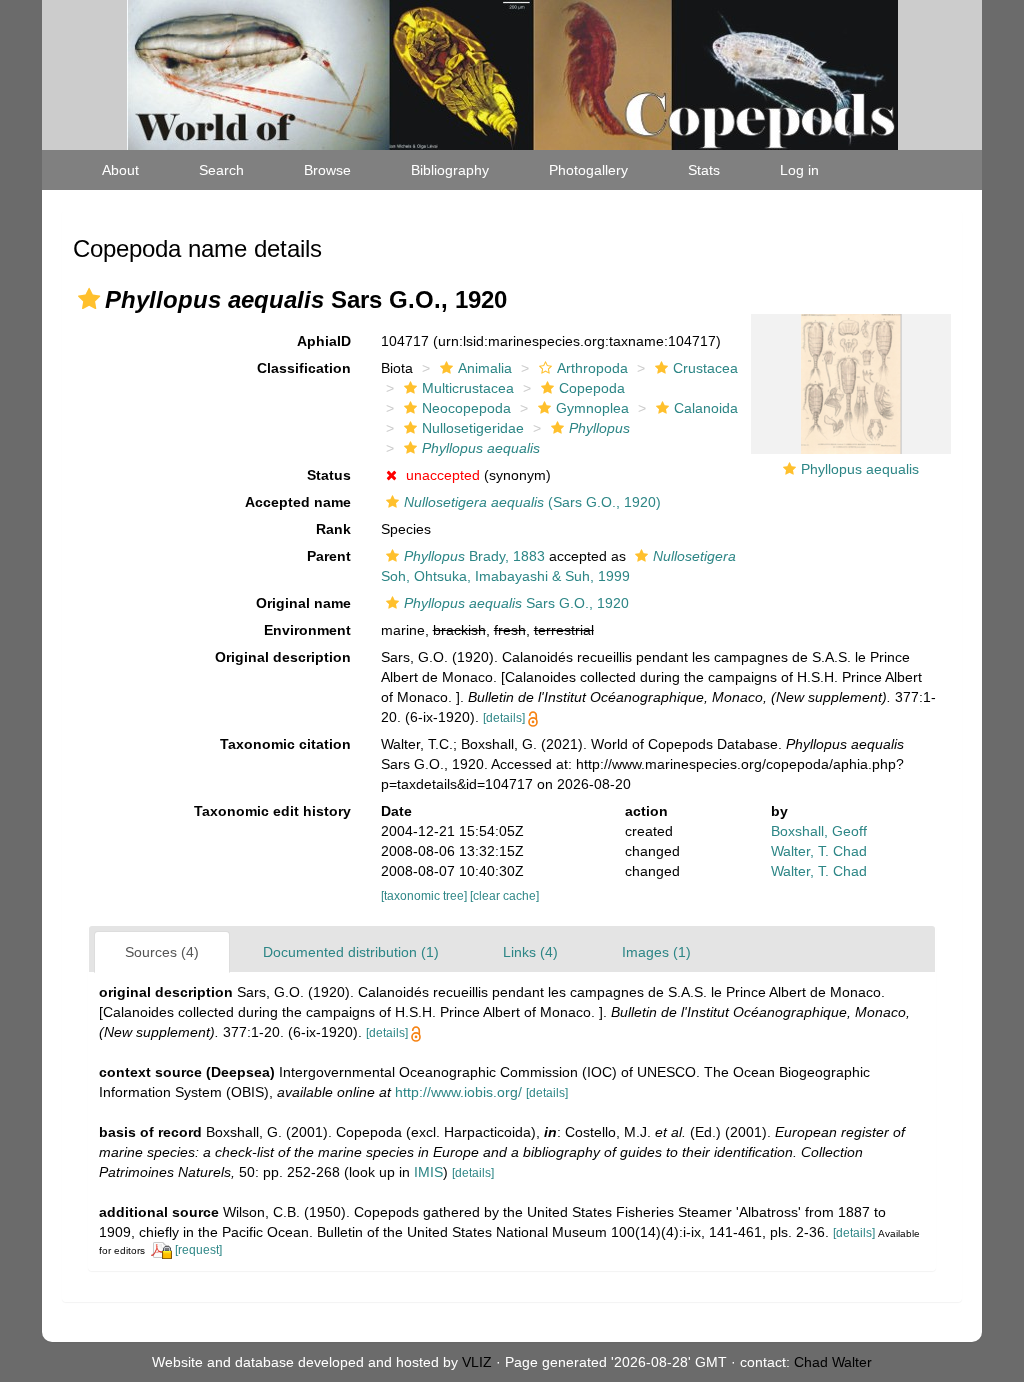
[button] (89, 299)
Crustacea (705, 368)
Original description (283, 657)
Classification (304, 368)
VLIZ (477, 1362)
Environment (307, 630)
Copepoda (592, 388)
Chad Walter (833, 1362)
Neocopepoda (466, 408)
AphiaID (324, 341)
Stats (704, 170)
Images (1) (656, 952)
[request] (198, 1250)
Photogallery (588, 170)
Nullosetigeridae (473, 428)
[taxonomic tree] (425, 896)
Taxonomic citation (285, 744)
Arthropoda (592, 368)
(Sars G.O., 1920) (532, 502)
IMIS (428, 1172)
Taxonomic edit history (272, 811)
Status (329, 475)
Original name (303, 603)
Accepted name (298, 502)
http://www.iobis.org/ (458, 1092)
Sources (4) (162, 952)
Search (221, 170)
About (120, 170)
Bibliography (450, 170)
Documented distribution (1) (351, 952)
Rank (333, 529)
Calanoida (706, 408)
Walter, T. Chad (819, 851)
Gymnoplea (592, 408)
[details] (504, 718)
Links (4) (530, 952)
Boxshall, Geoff (819, 831)
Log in (799, 170)
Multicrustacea (468, 388)
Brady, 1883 (474, 556)
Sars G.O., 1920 (516, 603)
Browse (327, 170)
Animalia (485, 368)
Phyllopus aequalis (860, 469)
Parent (329, 556)
